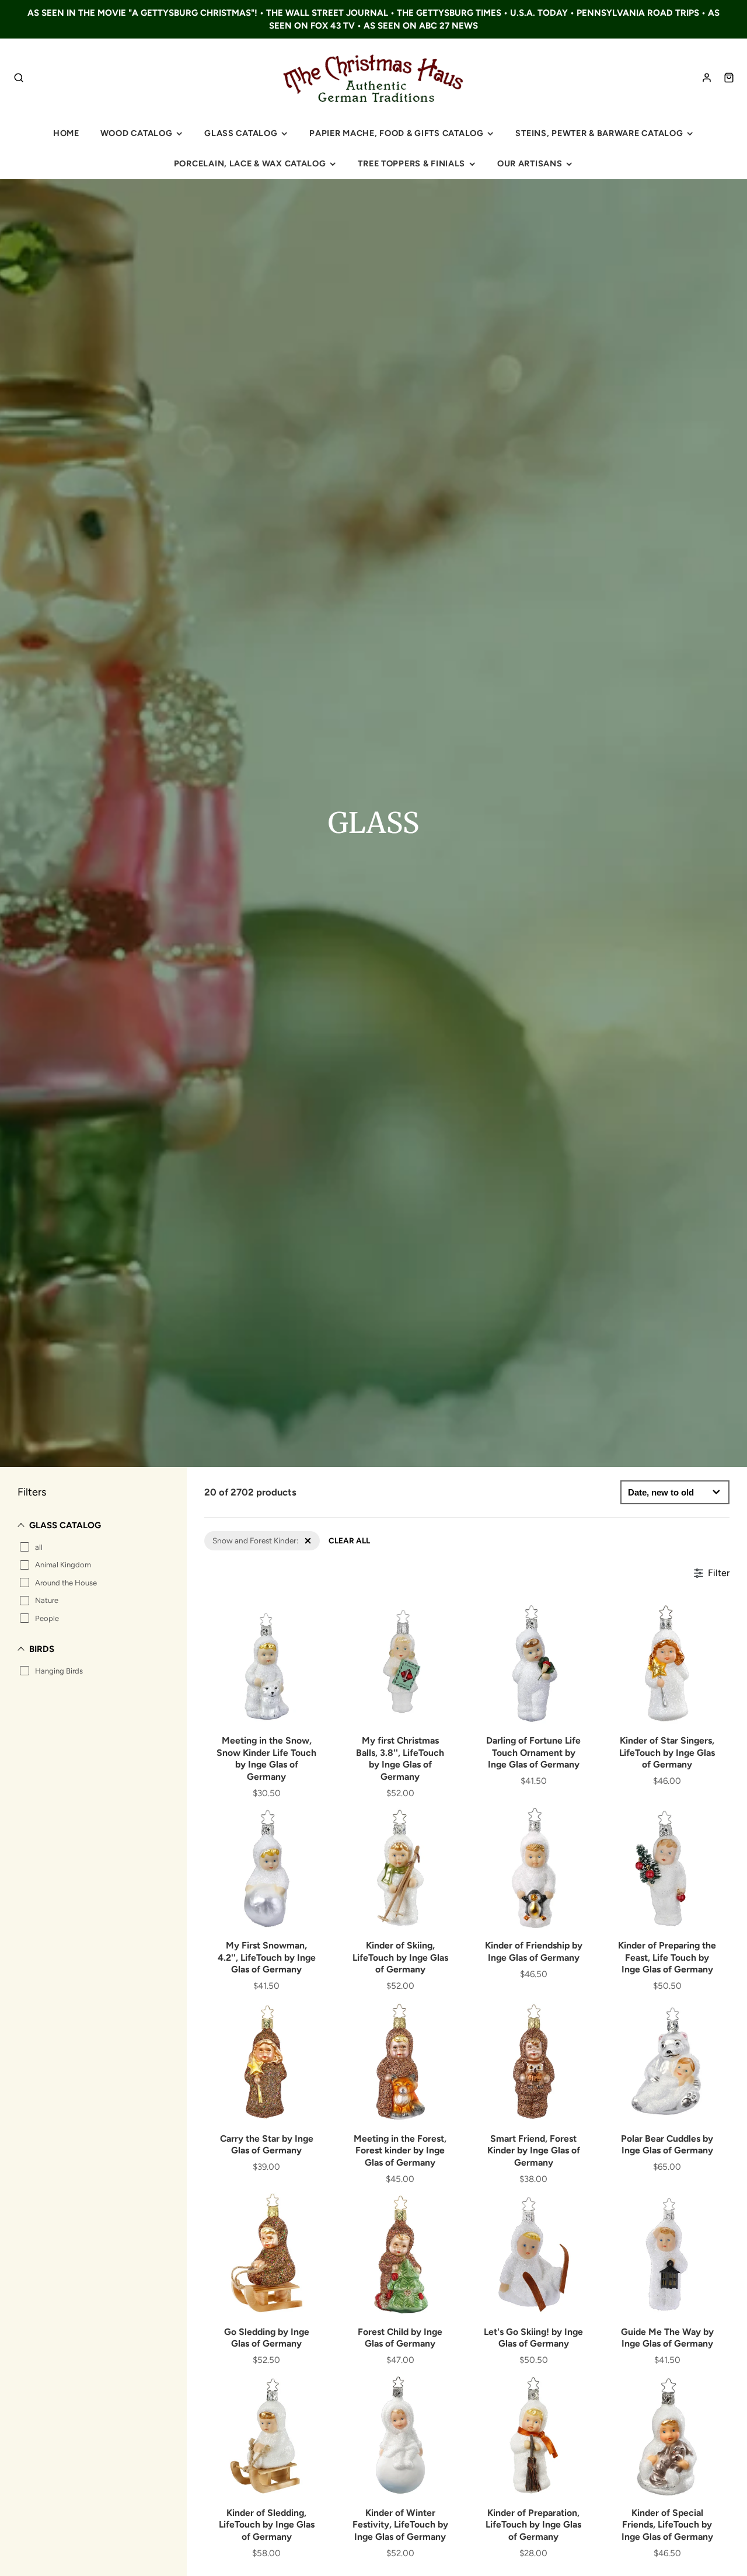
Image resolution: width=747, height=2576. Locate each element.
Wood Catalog (137, 133)
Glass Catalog (241, 133)
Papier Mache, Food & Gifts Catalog (396, 133)
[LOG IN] (707, 78)
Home (66, 133)
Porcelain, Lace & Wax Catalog (250, 163)
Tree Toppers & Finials (411, 163)
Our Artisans (530, 163)
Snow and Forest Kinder (246, 1536)
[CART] (729, 78)
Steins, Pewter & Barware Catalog (599, 133)
